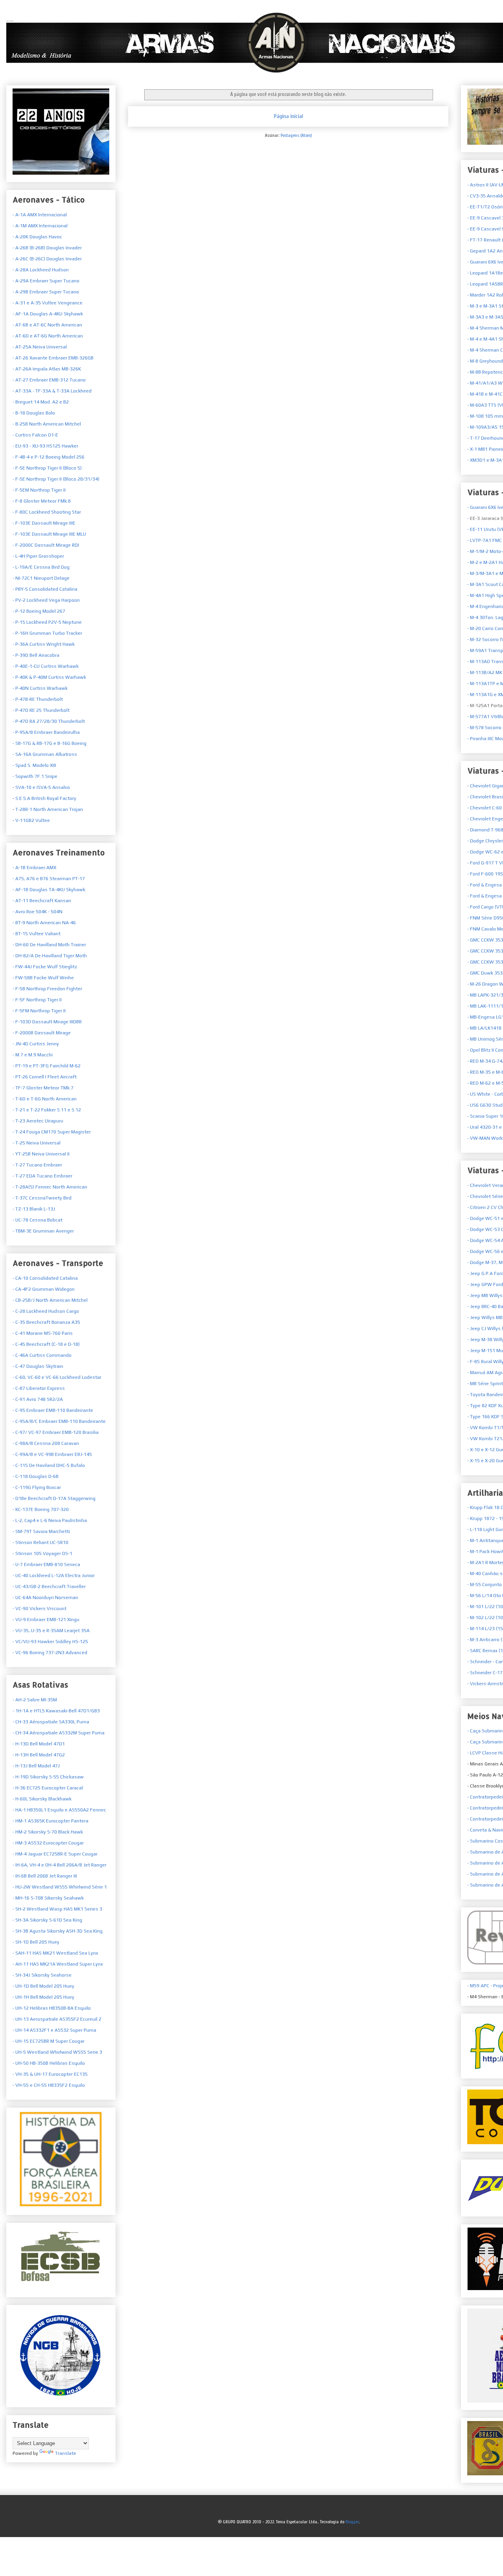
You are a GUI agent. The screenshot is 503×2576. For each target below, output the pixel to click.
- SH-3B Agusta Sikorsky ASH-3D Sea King (58, 1931)
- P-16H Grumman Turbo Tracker (47, 633)
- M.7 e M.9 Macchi (33, 1055)
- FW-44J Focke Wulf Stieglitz (45, 967)
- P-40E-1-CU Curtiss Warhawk (46, 666)
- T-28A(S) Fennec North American (50, 1187)
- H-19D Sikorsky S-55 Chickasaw (48, 1777)
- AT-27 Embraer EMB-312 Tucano (49, 380)
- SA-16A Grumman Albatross (45, 754)
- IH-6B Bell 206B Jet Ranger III (45, 1876)
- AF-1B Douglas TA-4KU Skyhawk (49, 890)
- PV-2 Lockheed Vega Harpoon (46, 600)
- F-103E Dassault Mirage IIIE (44, 523)
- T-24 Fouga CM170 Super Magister (52, 1132)
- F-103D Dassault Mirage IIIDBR (47, 1022)
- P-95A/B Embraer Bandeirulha (46, 732)
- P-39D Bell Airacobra (36, 655)
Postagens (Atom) (296, 135)
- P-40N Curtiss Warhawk (40, 688)
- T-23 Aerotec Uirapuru (38, 1121)
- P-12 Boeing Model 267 (39, 611)
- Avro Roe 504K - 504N (38, 912)
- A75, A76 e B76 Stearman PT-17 (49, 879)
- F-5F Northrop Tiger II (37, 1000)
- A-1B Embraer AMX (34, 868)
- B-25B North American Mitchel (47, 424)
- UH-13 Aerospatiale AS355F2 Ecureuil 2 (57, 2019)
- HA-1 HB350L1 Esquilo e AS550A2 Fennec (59, 1810)
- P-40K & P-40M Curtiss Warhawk (49, 677)
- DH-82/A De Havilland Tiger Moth (50, 956)
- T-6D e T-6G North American (45, 1099)
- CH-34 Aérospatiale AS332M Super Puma (59, 1733)
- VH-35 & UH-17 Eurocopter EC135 (50, 2074)
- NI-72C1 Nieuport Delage (41, 578)
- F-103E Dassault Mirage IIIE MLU (49, 534)
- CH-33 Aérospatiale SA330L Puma (51, 1722)
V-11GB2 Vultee (32, 820)
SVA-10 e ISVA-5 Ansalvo (42, 787)
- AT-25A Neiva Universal (40, 347)
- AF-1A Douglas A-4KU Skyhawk (48, 314)
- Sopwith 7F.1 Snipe (35, 776)
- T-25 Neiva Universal (37, 1143)
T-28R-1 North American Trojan (49, 809)
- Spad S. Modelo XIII (34, 765)
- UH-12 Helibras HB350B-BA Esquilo (52, 2008)
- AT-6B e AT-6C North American (47, 325)
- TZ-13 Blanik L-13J (34, 1209)
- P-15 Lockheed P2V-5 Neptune (47, 622)
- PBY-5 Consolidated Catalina (45, 589)
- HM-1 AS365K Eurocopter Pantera (50, 1821)
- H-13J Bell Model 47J (36, 1766)
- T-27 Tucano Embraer (37, 1165)
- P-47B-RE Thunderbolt (38, 699)
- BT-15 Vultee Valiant (37, 934)
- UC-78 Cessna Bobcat (38, 1220)
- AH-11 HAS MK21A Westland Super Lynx (58, 1964)
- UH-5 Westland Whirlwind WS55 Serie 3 (57, 2052)
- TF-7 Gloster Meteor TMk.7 (43, 1088)
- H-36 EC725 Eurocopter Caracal (48, 1788)
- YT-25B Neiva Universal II (41, 1154)
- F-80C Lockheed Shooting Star (47, 512)
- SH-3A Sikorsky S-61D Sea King (47, 1920)
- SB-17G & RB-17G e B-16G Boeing (50, 743)
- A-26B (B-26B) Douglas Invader (47, 248)
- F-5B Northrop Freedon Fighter (47, 989)
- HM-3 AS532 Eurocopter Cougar (48, 1843)
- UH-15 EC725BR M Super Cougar (49, 2041)
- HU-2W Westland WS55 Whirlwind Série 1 (60, 1887)
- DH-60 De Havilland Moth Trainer (49, 945)
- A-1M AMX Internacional (40, 226)
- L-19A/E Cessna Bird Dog (41, 567)
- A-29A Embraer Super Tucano (46, 281)
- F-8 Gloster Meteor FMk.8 (42, 501)
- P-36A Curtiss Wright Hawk (44, 644)
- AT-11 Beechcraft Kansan (42, 901)
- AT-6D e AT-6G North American (48, 336)
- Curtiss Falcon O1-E (35, 435)
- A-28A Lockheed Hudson (41, 270)
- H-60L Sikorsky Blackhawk (42, 1799)
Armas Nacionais (10, 21)
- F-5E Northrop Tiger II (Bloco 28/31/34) (56, 479)
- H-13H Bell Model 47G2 (39, 1755)
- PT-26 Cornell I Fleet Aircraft (45, 1077)
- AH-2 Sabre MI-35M (35, 1700)
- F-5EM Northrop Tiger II (39, 490)
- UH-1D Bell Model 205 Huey (43, 1986)
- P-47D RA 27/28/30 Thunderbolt (49, 721)
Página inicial (288, 116)
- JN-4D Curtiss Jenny (36, 1044)
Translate (66, 2453)
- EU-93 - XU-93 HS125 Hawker (45, 446)
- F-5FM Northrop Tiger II (39, 1011)
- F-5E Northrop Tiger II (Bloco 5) (47, 468)
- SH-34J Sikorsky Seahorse (42, 1975)
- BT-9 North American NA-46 (44, 923)
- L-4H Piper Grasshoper (38, 556)
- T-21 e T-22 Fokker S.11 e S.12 (47, 1110)
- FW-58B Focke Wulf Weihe (43, 978)
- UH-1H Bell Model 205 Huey (43, 1997)
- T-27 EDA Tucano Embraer (42, 1176)
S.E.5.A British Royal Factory (45, 798)
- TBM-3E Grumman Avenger (43, 1231)
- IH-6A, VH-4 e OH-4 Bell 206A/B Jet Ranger (60, 1865)
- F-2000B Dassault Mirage (42, 1033)
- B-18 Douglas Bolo (34, 413)
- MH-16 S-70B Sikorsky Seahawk (48, 1898)
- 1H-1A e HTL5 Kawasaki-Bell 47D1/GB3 (56, 1711)
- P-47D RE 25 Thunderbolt (41, 710)
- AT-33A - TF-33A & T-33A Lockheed (52, 391)
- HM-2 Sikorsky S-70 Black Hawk (48, 1832)
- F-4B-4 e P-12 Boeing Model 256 (49, 457)
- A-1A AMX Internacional (40, 215)
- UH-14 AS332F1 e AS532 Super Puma (54, 2030)
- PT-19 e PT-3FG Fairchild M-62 (47, 1066)
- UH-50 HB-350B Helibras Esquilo (49, 2063)
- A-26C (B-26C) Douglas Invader (47, 259)
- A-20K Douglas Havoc (37, 237)
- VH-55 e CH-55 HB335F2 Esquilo (49, 2085)
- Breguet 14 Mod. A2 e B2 (41, 402)
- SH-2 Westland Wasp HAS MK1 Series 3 (57, 1909)
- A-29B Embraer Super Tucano (46, 292)
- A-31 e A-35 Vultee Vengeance (48, 303)
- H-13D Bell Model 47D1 (39, 1744)
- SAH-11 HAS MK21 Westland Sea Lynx (55, 1953)
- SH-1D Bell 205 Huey (36, 1942)
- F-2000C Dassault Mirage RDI (46, 545)
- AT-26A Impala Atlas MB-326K (47, 369)
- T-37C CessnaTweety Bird (42, 1198)
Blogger (352, 2522)
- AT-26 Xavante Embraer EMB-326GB (53, 358)
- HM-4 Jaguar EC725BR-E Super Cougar (55, 1854)
